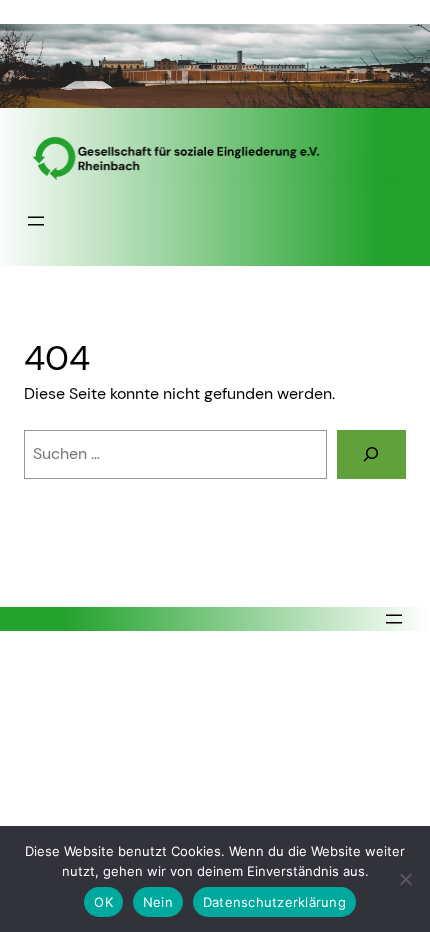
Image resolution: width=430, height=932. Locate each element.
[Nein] (405, 879)
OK (103, 902)
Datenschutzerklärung (274, 902)
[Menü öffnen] (36, 221)
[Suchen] (371, 454)
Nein (158, 902)
